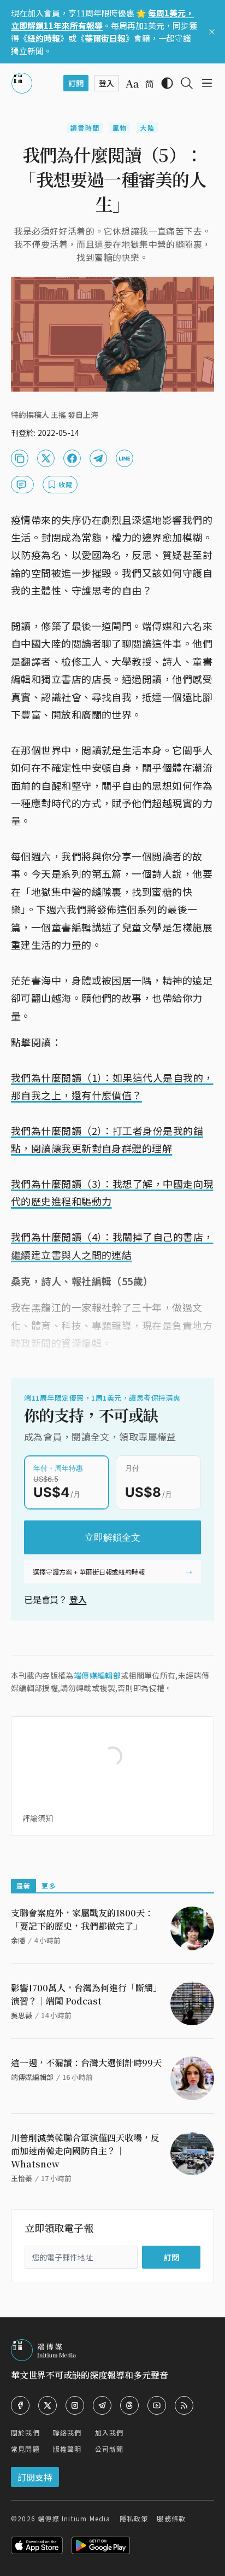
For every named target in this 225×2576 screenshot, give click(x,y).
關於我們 (25, 2432)
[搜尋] (187, 83)
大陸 (147, 128)
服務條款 (171, 2518)
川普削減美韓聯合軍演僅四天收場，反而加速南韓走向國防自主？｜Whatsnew (85, 2151)
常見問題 (25, 2449)
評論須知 (38, 1818)
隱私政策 (134, 2518)
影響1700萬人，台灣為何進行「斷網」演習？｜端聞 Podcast (86, 1994)
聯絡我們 (67, 2432)
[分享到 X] (46, 458)
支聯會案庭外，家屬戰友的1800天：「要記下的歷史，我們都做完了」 (82, 1919)
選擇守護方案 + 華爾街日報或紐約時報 (89, 1572)
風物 (120, 128)
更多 (49, 1886)
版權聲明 (67, 2449)
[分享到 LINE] (125, 458)
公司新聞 (109, 2449)
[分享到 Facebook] (72, 458)
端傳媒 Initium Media (74, 2518)
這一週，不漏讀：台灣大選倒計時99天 (86, 2063)
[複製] (20, 458)
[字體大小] (132, 84)
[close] (212, 32)
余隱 (18, 1940)
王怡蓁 (22, 2178)
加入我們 (109, 2432)
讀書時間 (85, 128)
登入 (78, 1599)
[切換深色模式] (167, 83)
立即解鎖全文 (112, 1537)
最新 (23, 1886)
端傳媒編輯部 (97, 1675)
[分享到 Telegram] (98, 458)
